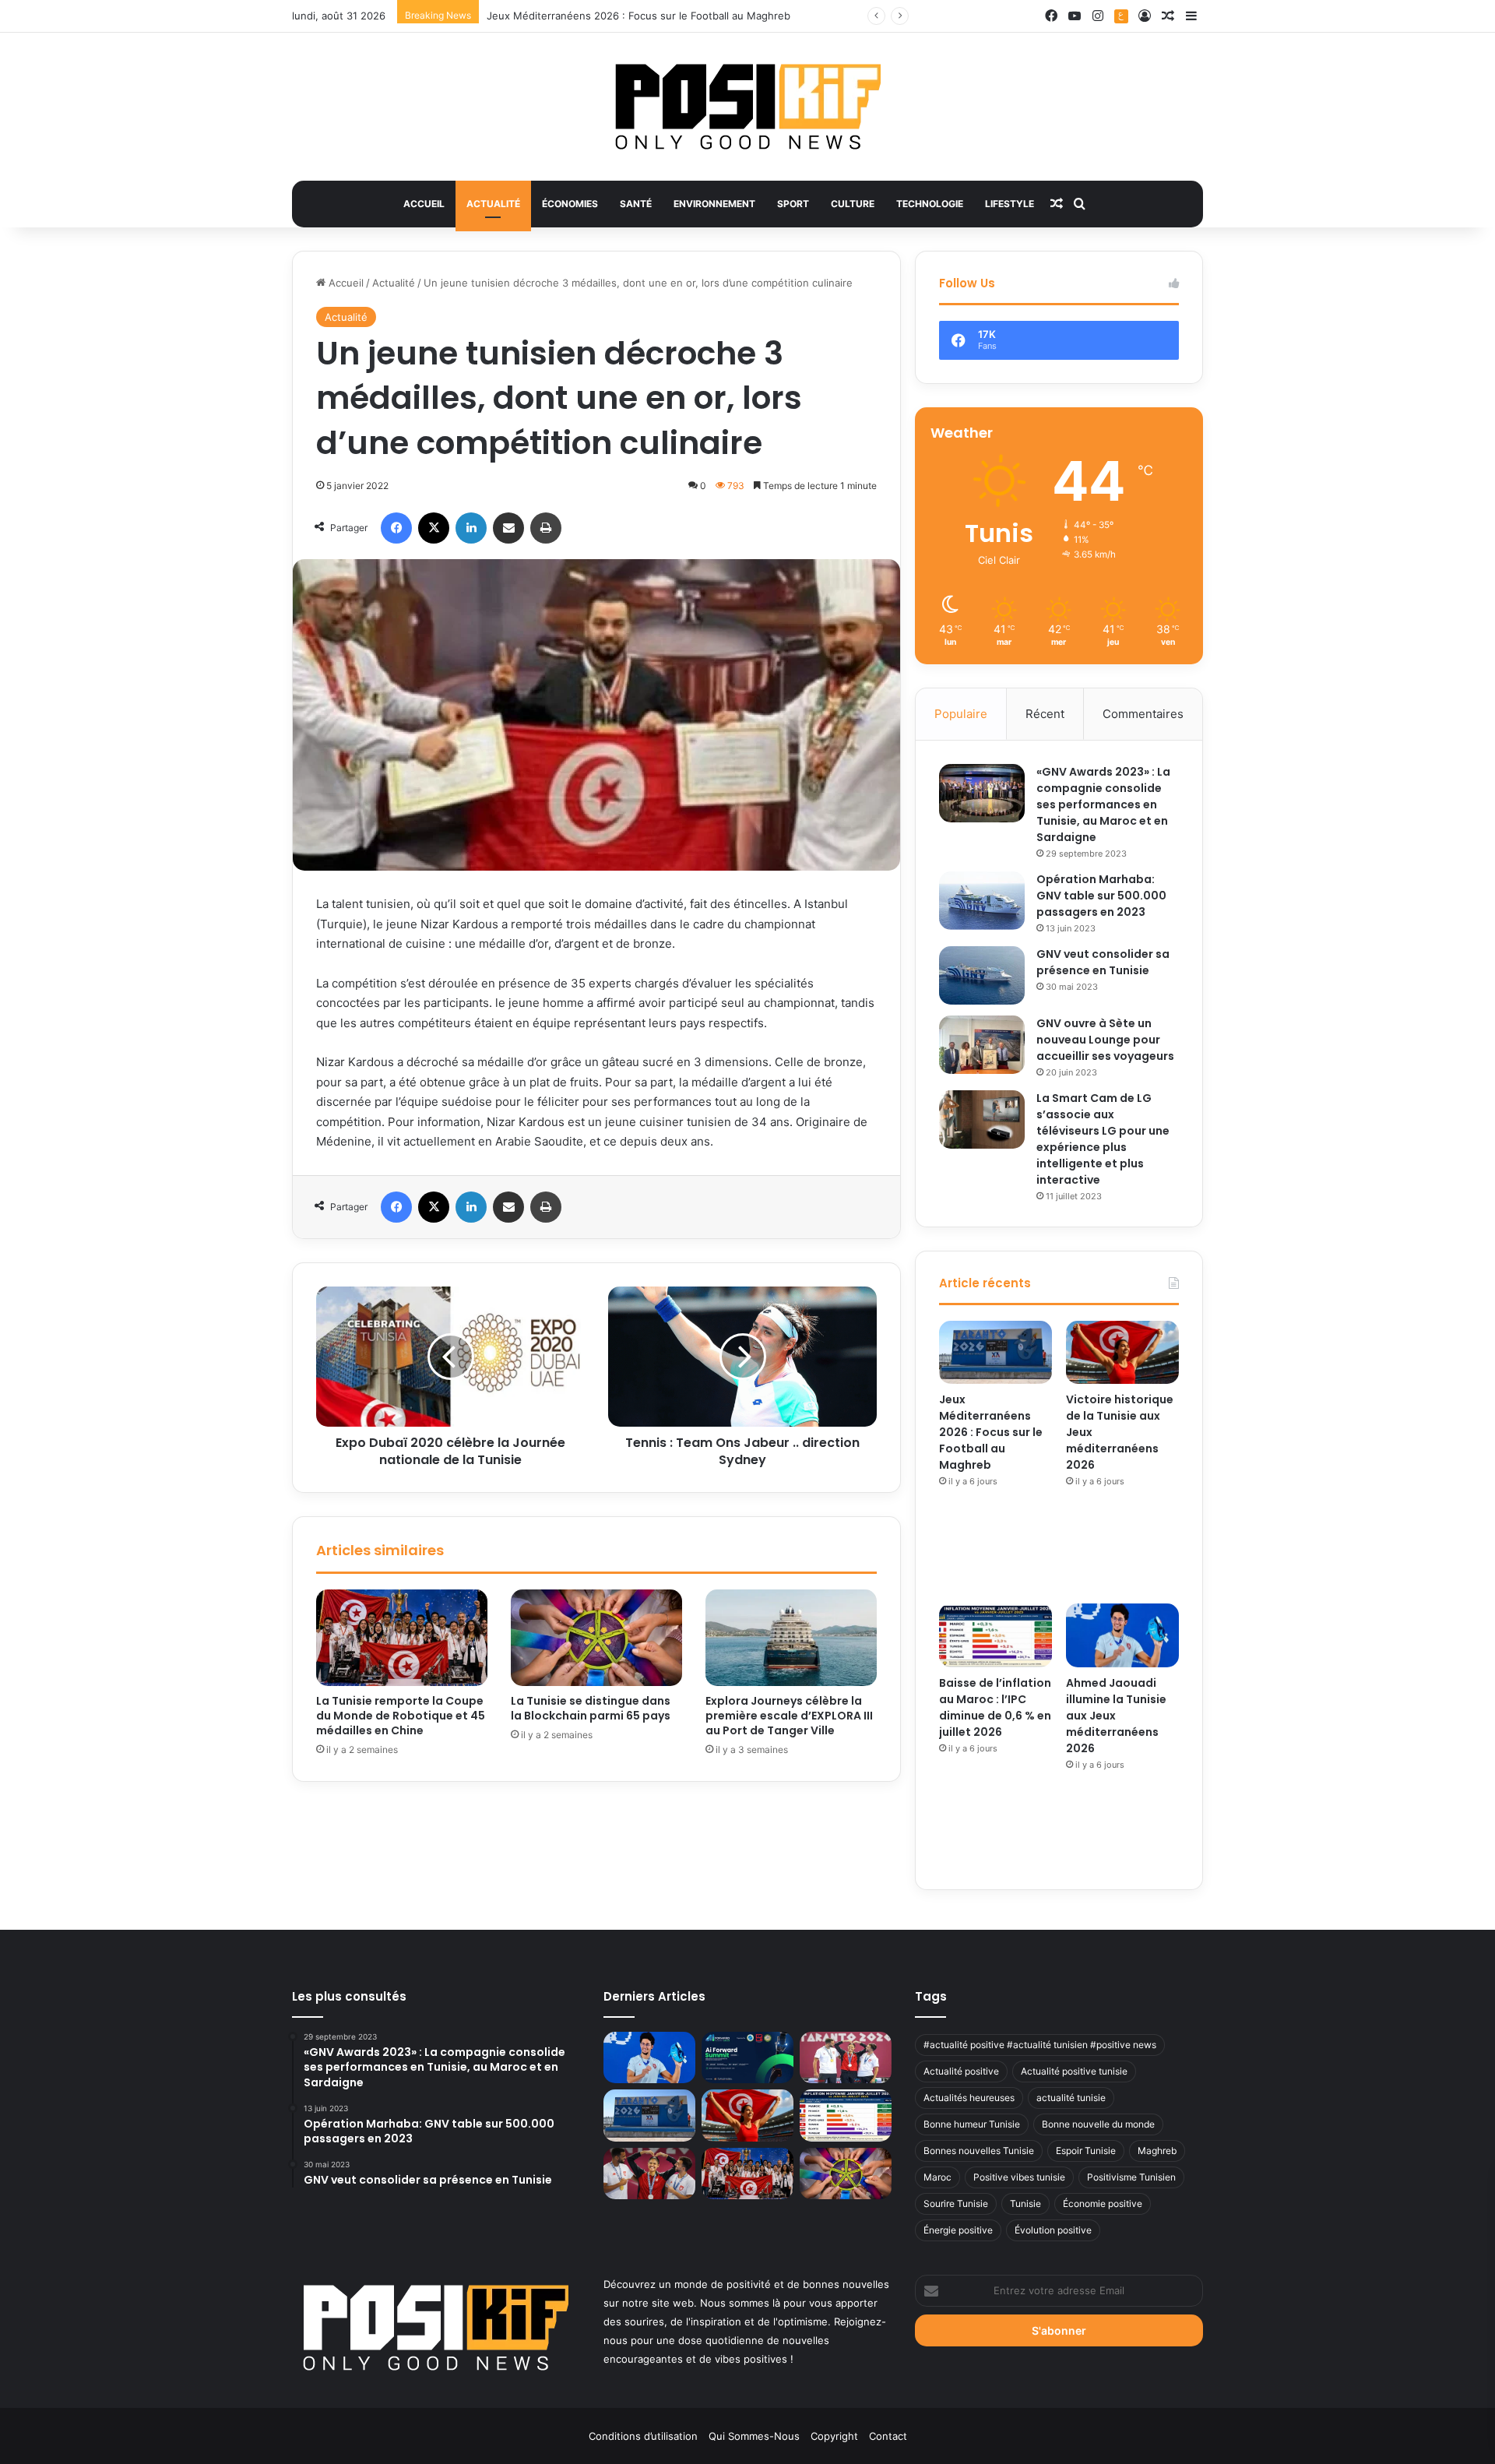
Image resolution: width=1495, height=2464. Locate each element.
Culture (853, 204)
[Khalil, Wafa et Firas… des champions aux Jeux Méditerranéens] (649, 2174)
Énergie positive (958, 2230)
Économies (570, 204)
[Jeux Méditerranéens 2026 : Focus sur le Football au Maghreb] (995, 1353)
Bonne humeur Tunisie (972, 2124)
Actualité (493, 204)
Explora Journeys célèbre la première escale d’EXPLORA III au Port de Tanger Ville (789, 1716)
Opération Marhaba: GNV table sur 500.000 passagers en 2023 (1101, 896)
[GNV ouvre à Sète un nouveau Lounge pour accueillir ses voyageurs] (982, 1045)
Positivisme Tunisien (1131, 2177)
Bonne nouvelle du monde (1098, 2124)
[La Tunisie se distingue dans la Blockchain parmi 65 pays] (596, 1638)
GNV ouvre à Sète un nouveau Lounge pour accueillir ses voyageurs (1105, 1040)
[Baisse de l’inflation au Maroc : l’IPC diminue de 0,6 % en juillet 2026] (995, 1635)
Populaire (961, 714)
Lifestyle (1010, 204)
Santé (636, 204)
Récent (1045, 714)
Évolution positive (1053, 2230)
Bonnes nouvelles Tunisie (979, 2151)
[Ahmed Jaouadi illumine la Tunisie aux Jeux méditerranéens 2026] (1122, 1635)
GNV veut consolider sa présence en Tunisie (1103, 962)
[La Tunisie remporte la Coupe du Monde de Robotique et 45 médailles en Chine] (402, 1638)
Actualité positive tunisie (1074, 2071)
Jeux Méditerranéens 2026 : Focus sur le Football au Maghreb (991, 1432)
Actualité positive (961, 2071)
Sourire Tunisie (956, 2204)
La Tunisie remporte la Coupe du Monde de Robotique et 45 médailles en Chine (401, 1716)
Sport (793, 204)
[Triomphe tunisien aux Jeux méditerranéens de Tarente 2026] (846, 2058)
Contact (888, 2436)
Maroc (937, 2177)
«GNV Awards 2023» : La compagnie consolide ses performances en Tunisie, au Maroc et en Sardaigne (1103, 804)
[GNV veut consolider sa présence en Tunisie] (982, 975)
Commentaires (1143, 714)
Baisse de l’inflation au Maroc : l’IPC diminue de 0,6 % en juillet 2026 (995, 1707)
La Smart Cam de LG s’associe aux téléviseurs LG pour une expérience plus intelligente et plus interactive (1103, 1139)
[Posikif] (748, 107)
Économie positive (1103, 2204)
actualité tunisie (1071, 2098)
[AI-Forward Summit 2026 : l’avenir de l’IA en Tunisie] (747, 2058)
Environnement (714, 204)
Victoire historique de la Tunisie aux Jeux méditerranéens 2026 (641, 16)
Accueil (424, 204)
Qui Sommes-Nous (754, 2436)
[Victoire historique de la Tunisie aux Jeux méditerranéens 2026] (1122, 1353)
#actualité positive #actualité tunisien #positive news (1040, 2045)
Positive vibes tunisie (1019, 2177)
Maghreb (1157, 2151)
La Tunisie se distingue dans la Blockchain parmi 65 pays (591, 1708)
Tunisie (1025, 2204)
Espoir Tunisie (1086, 2151)
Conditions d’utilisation (643, 2436)
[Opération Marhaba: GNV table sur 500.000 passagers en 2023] (982, 901)
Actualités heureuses (969, 2098)
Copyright (834, 2436)
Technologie (930, 204)
